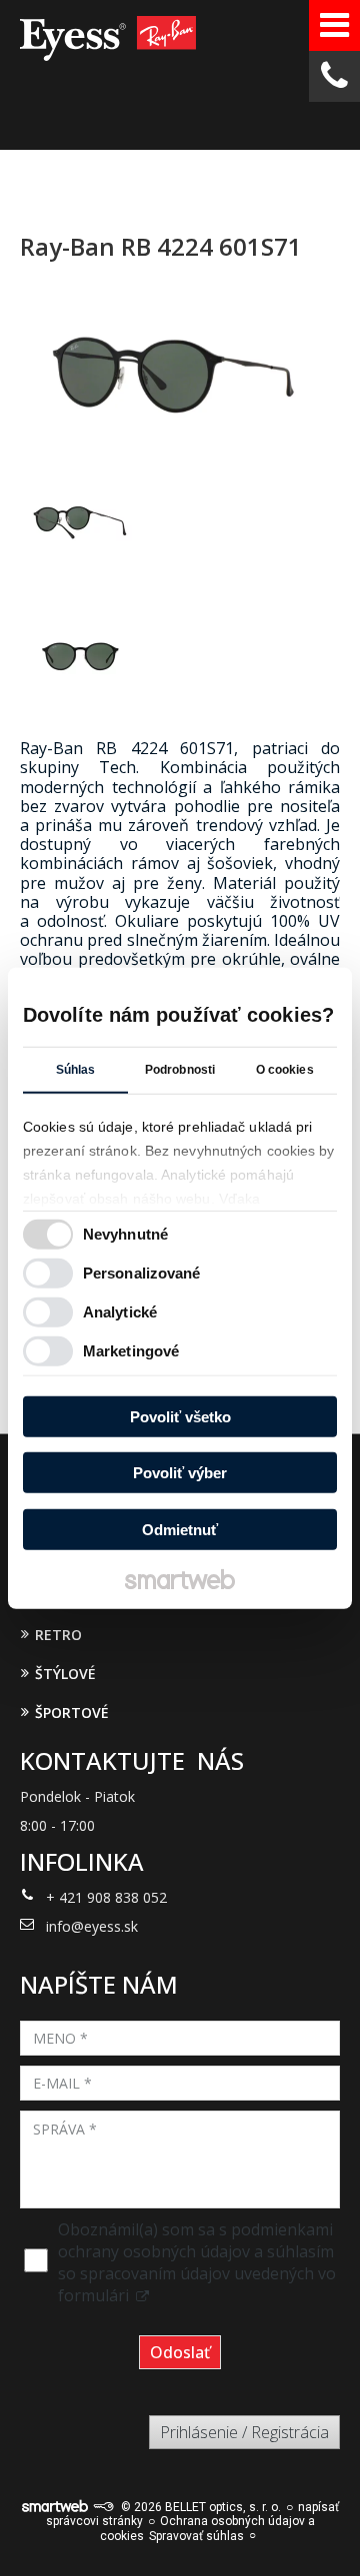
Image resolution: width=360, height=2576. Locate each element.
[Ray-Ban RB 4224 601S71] (180, 372)
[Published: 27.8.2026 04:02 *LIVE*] (103, 2507)
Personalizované (142, 1273)
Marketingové (131, 1351)
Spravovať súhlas (196, 2536)
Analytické (120, 1312)
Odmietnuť (180, 1529)
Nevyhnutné (125, 1234)
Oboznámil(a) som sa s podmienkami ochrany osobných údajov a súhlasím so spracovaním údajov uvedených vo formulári (197, 2262)
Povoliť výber (180, 1473)
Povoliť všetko (180, 1416)
